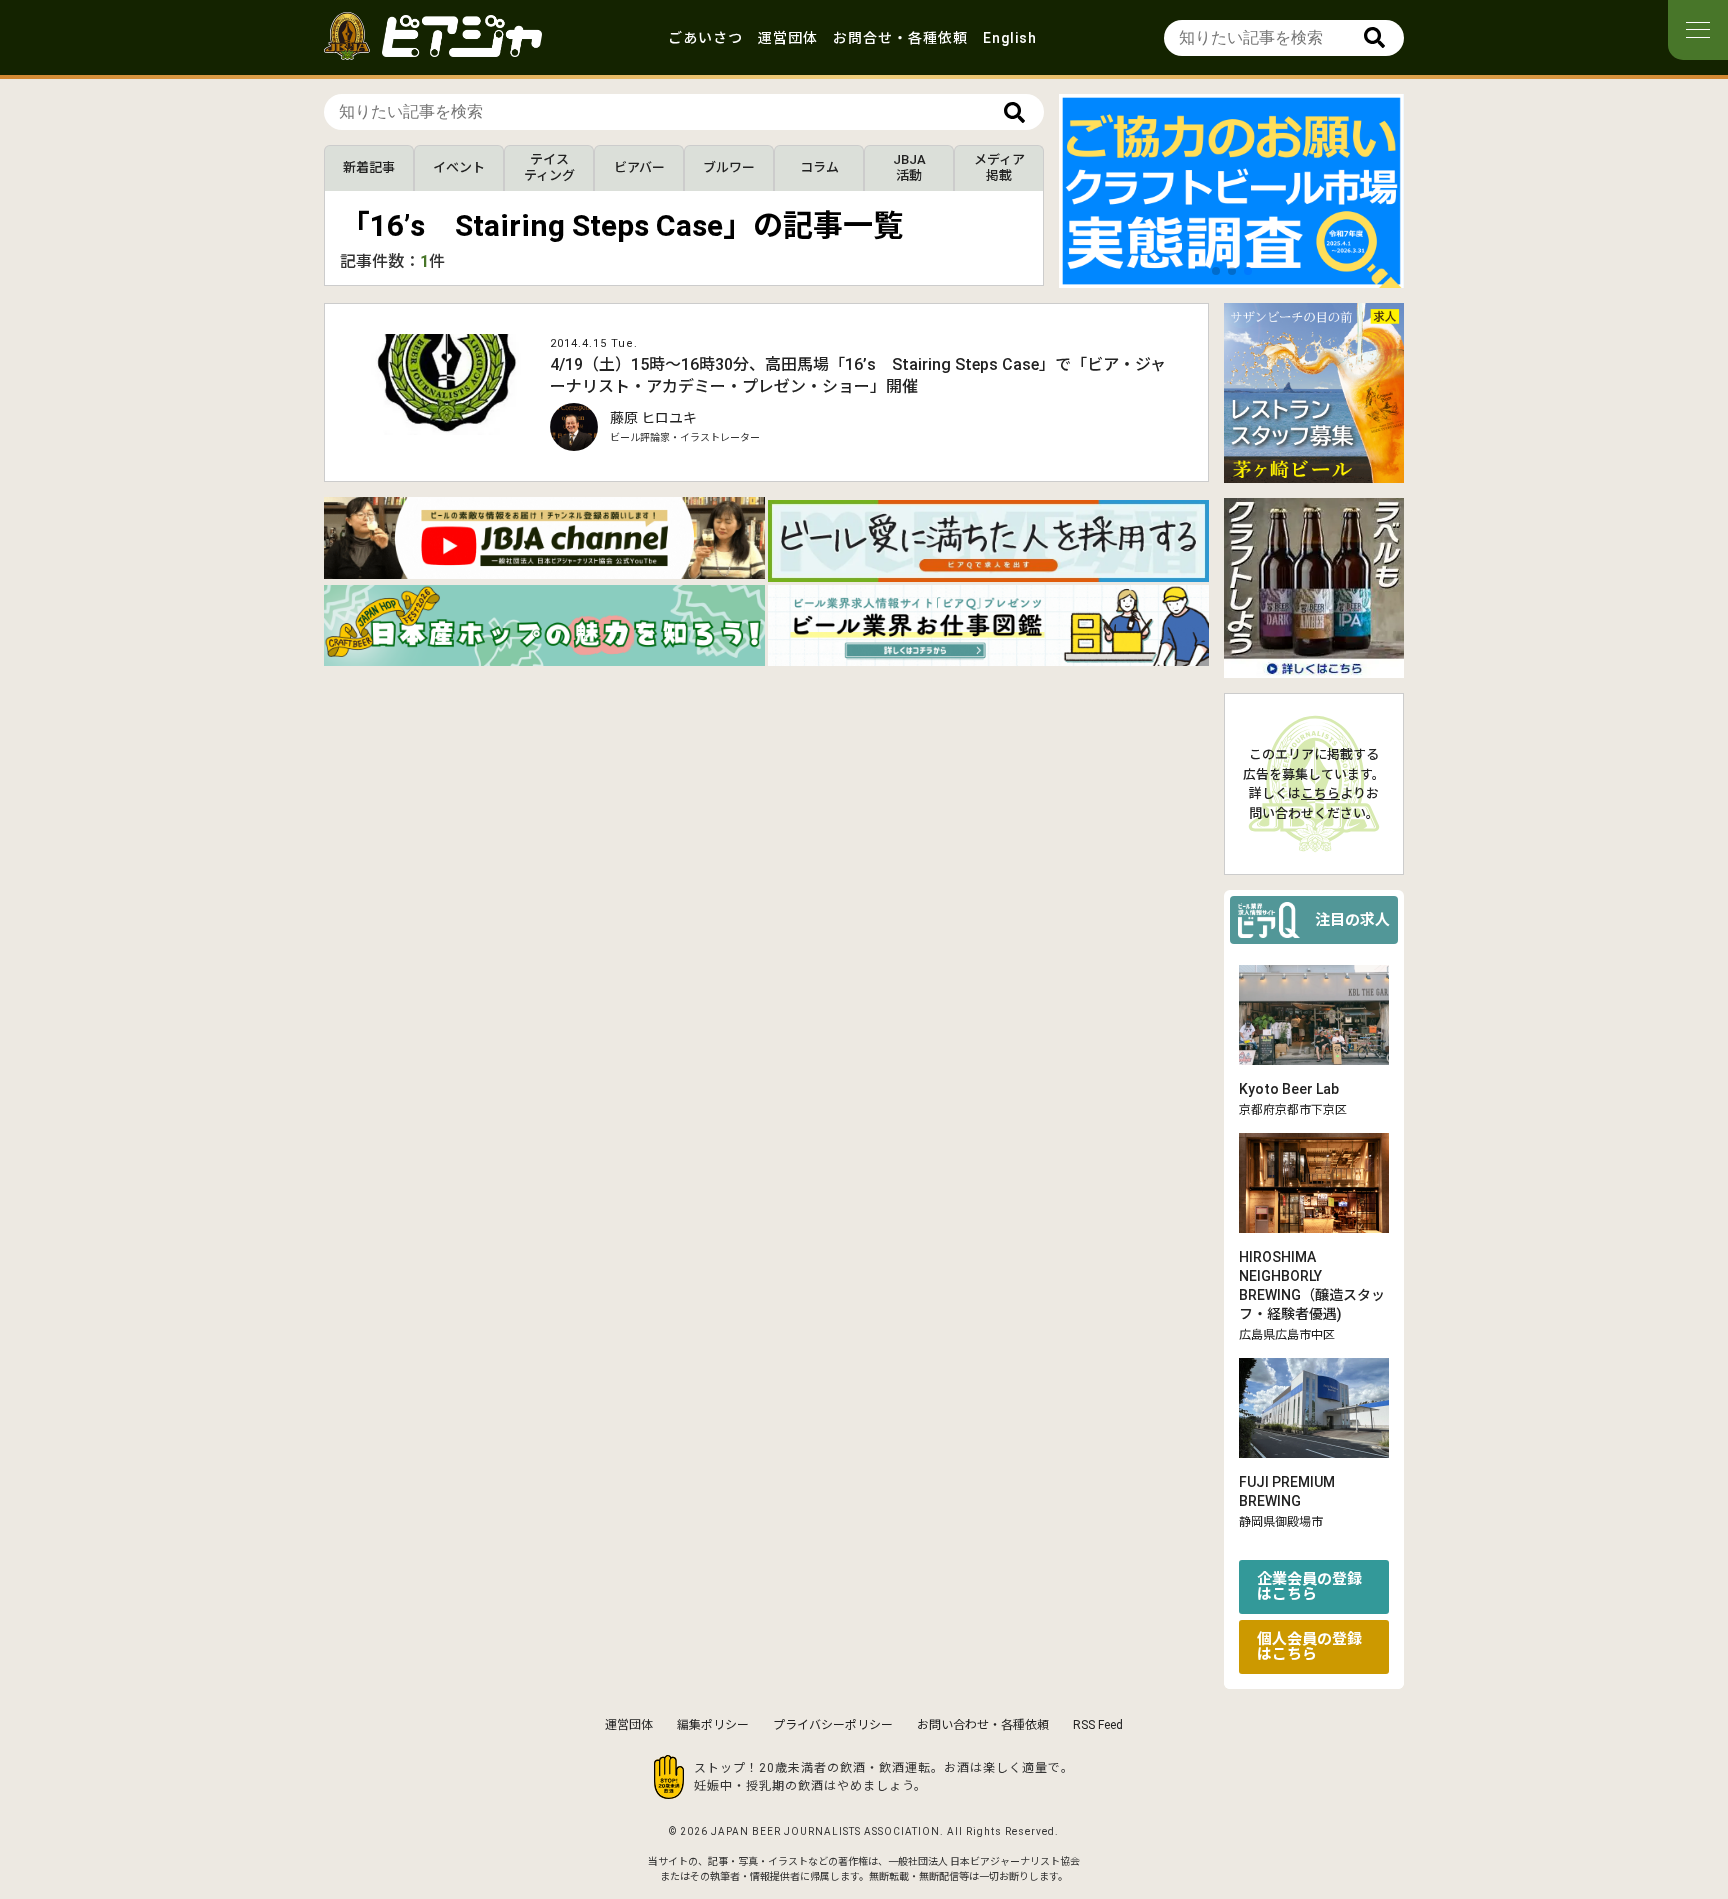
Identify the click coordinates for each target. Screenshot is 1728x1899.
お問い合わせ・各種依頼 (983, 1725)
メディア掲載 (999, 167)
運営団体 (788, 38)
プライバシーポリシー (833, 1725)
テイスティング (549, 167)
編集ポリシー (713, 1725)
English (1010, 38)
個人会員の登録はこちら (1309, 1646)
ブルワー (729, 167)
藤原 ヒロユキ (653, 418)
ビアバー (639, 167)
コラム (819, 167)
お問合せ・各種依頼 (900, 38)
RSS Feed (1098, 1725)
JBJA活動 (909, 167)
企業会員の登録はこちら (1309, 1586)
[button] (1216, 271)
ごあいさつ (705, 38)
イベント (459, 167)
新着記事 (369, 167)
